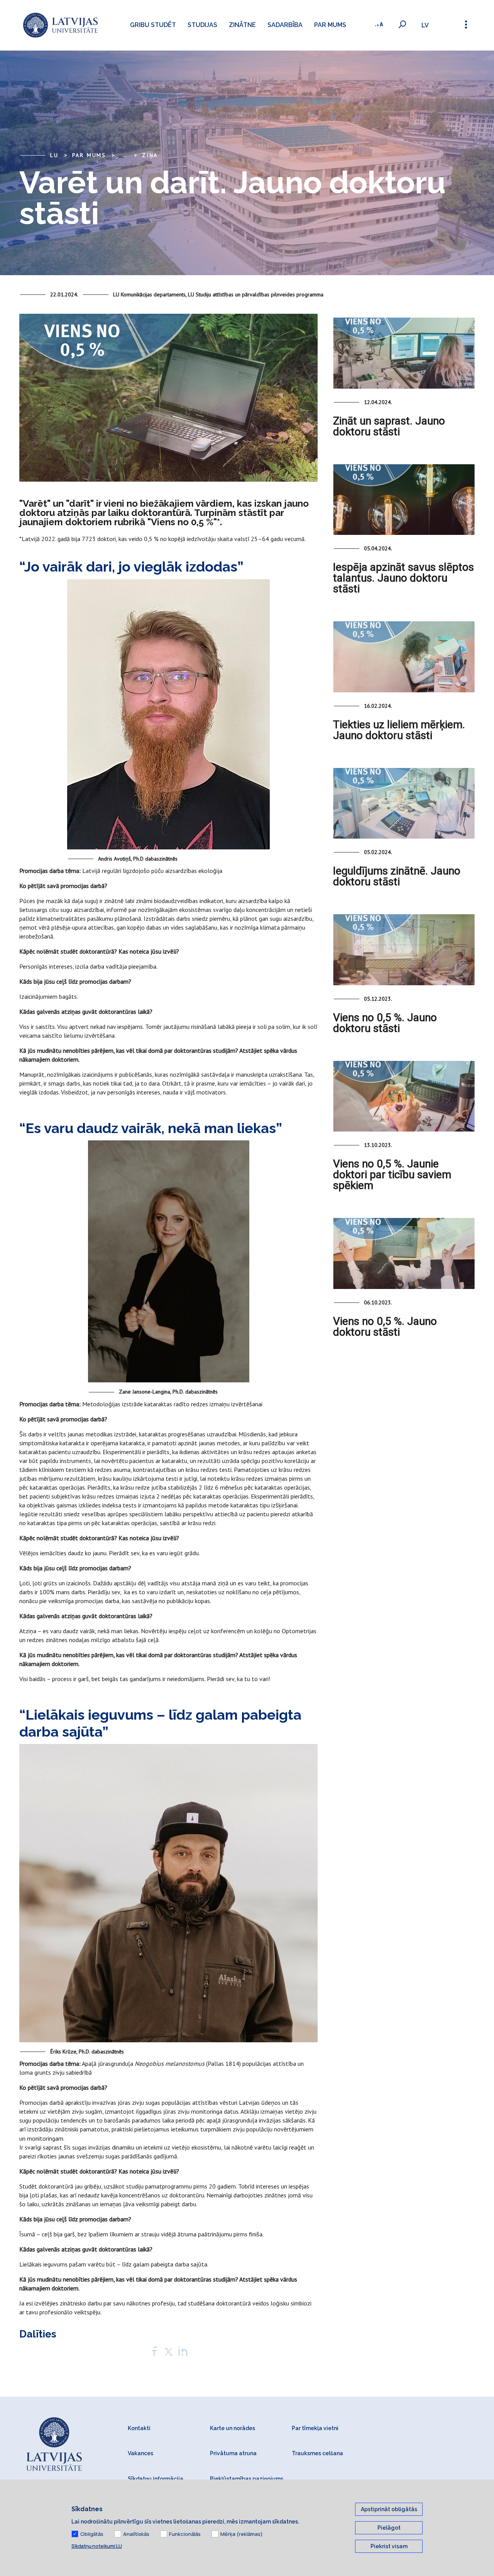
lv (425, 25)
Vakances (140, 2453)
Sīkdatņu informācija (156, 2479)
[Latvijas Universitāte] (60, 25)
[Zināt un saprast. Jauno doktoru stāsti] (404, 353)
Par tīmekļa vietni (315, 2428)
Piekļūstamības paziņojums (247, 2479)
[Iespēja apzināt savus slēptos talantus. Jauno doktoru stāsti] (404, 500)
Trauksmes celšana (317, 2453)
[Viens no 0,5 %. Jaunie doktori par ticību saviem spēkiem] (404, 1096)
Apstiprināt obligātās (389, 2509)
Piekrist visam (389, 2546)
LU (54, 155)
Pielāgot (389, 2528)
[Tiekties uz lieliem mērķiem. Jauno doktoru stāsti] (404, 657)
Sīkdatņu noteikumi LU (97, 2546)
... (124, 155)
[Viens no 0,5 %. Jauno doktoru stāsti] (404, 950)
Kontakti (139, 2428)
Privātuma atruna (233, 2453)
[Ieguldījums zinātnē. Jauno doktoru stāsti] (404, 803)
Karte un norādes (233, 2428)
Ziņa (150, 155)
